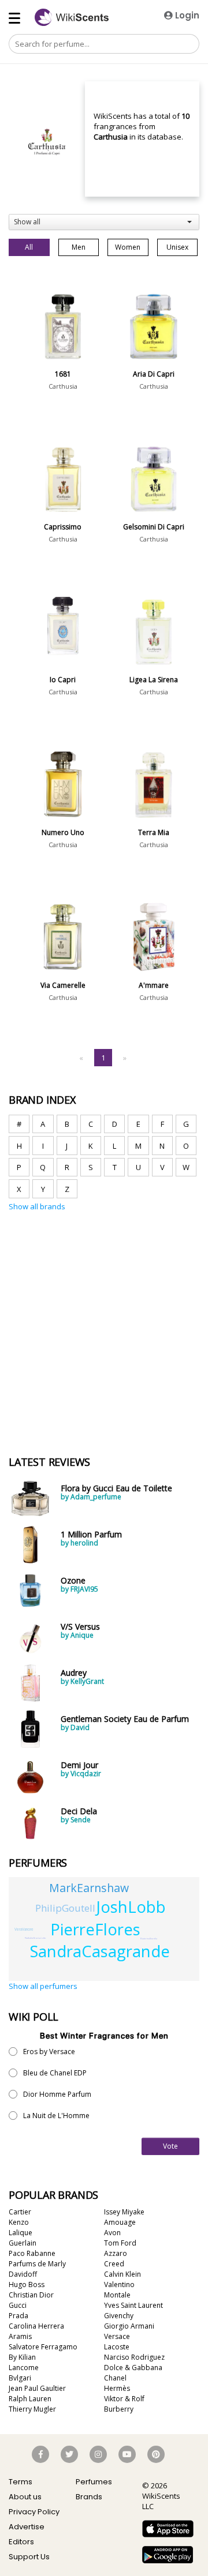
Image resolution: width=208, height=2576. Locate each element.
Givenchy (119, 2316)
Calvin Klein (122, 2274)
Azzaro (116, 2253)
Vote (170, 2146)
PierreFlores (95, 1929)
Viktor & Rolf (124, 2399)
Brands (89, 2497)
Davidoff (23, 2274)
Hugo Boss (27, 2284)
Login (186, 15)
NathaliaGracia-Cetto (35, 1938)
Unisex (177, 247)
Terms (21, 2482)
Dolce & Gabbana (133, 2368)
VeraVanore (24, 1929)
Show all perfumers (43, 1986)
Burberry (119, 2409)
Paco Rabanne (32, 2253)
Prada (18, 2316)
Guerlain (23, 2243)
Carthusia (63, 386)
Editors (21, 2542)
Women (128, 247)
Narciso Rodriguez (134, 2357)
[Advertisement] (104, 1266)
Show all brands (37, 1206)
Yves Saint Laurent (133, 2305)
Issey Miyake (124, 2212)
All (29, 247)
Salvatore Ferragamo (43, 2347)
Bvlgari (20, 2378)
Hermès (117, 2388)
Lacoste (117, 2347)
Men (79, 247)
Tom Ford (120, 2243)
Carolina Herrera (36, 2326)
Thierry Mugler (32, 2409)
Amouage (120, 2222)
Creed (114, 2264)
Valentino (119, 2284)
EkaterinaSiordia (149, 1938)
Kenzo (19, 2222)
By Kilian (22, 2357)
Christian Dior (31, 2295)
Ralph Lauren (30, 2399)
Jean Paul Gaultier (37, 2388)
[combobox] (104, 222)
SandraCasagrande (100, 1951)
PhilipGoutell (65, 1908)
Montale (117, 2295)
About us (25, 2497)
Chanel (115, 2378)
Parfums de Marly (37, 2264)
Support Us (29, 2557)
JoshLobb (131, 1907)
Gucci (18, 2305)
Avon (112, 2233)
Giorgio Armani (129, 2326)
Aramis (20, 2336)
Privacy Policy (34, 2512)
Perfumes (94, 2482)
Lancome (24, 2368)
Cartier (20, 2212)
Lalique (21, 2233)
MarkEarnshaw (89, 1888)
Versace (117, 2336)
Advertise (27, 2527)
